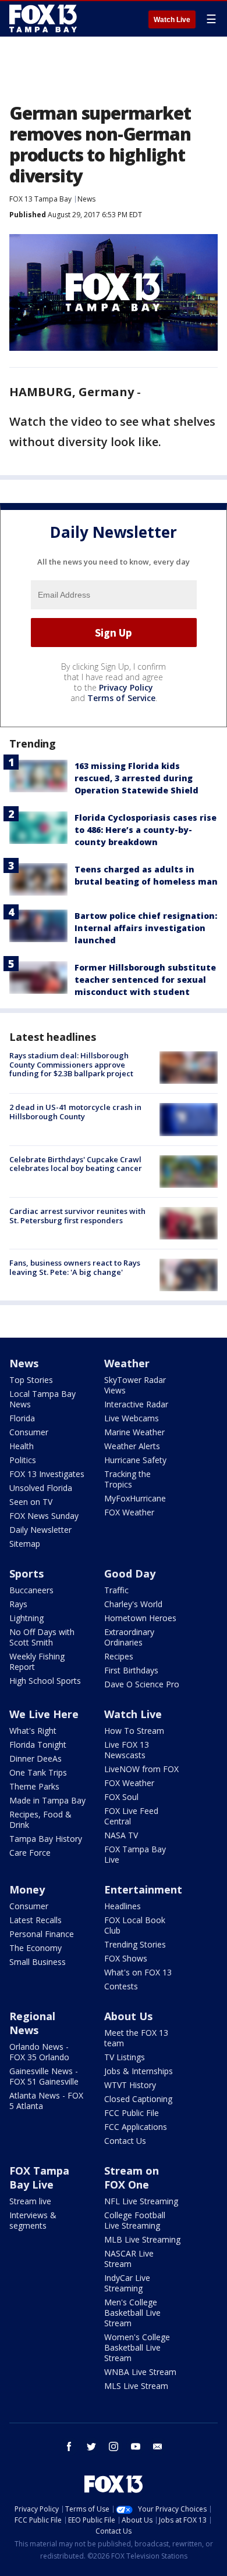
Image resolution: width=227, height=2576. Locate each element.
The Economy (36, 1948)
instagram (114, 2446)
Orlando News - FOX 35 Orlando (39, 2052)
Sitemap (25, 1544)
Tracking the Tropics (127, 1479)
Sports (26, 1573)
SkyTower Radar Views (135, 1385)
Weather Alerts (132, 1446)
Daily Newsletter (40, 1530)
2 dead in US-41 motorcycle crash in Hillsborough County (75, 1112)
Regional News (32, 2023)
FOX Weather (129, 1512)
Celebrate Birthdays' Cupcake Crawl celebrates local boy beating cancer (76, 1164)
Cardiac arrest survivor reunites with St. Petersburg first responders (77, 1216)
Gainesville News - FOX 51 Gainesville (44, 2076)
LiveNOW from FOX (141, 1769)
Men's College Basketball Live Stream (132, 2313)
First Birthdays (131, 1670)
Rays (18, 1604)
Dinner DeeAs (36, 1758)
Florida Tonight (38, 1745)
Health (22, 1446)
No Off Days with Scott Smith (42, 1637)
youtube (136, 2446)
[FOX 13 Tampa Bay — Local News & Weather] (43, 19)
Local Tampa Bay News (42, 1399)
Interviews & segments (33, 2220)
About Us (128, 2016)
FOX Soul (121, 1797)
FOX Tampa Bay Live (135, 1854)
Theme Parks (34, 1786)
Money (27, 1889)
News (86, 199)
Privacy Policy (126, 687)
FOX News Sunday (44, 1516)
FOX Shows (126, 1958)
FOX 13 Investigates (47, 1474)
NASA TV (121, 1835)
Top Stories (31, 1380)
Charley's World (133, 1604)
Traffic (116, 1590)
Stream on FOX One (132, 2178)
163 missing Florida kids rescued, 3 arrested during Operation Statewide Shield (136, 778)
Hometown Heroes (140, 1618)
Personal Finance (42, 1934)
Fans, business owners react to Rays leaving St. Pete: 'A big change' (75, 1267)
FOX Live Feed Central (131, 1816)
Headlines (123, 1906)
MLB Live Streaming (142, 2239)
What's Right (33, 1731)
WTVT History (130, 2085)
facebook (69, 2446)
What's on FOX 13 (138, 1972)
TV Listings (125, 2057)
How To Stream (134, 1731)
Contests (121, 1986)
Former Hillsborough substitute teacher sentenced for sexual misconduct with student (145, 980)
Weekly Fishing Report (37, 1661)
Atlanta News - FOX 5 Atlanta (46, 2101)
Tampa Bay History (46, 1839)
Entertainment (143, 1889)
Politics (23, 1460)
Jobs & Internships (139, 2071)
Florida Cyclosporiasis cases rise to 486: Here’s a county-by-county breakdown (146, 830)
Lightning (26, 1618)
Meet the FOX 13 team (136, 2038)
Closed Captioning (138, 2099)
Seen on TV (31, 1502)
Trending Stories (135, 1944)
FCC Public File (132, 2113)
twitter (91, 2446)
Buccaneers (31, 1590)
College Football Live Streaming (135, 2220)
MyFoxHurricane (135, 1498)
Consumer (29, 1432)
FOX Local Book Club (135, 1925)
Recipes (119, 1656)
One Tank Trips (38, 1772)
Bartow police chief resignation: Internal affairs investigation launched (146, 928)
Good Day (130, 1573)
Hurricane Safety (135, 1460)
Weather (127, 1363)
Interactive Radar (136, 1404)
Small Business (38, 1962)
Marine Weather (134, 1432)
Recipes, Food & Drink (40, 1819)
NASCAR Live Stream (129, 2259)
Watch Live (172, 20)
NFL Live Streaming (141, 2201)
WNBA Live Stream (140, 2372)
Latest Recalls (36, 1920)
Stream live (30, 2201)
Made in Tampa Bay (47, 1800)
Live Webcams (132, 1418)
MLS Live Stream (136, 2386)
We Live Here (44, 1714)
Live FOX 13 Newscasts (127, 1750)
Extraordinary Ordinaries (129, 1637)
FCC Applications (136, 2127)
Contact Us (125, 2141)
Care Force (30, 1853)
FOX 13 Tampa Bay (40, 199)
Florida (22, 1418)
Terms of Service (121, 698)
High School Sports (45, 1681)
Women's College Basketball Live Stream (137, 2347)
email (158, 2446)
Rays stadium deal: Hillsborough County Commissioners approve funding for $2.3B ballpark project (71, 1064)
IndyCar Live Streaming (127, 2283)
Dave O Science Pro (142, 1684)
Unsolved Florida (41, 1488)
